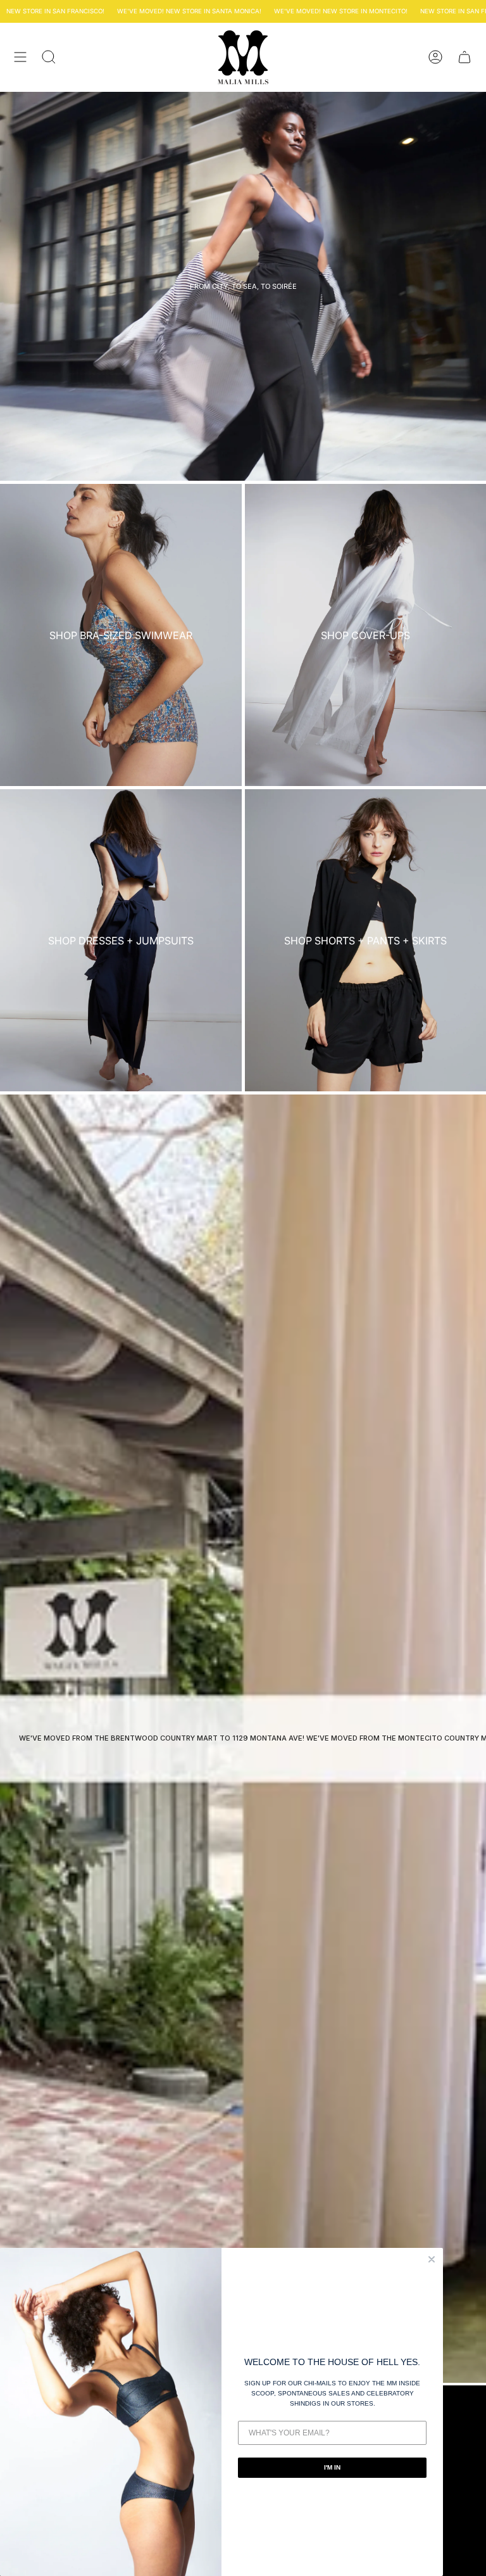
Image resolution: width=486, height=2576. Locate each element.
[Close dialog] (432, 2259)
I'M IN (332, 2467)
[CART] (464, 57)
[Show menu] (20, 57)
